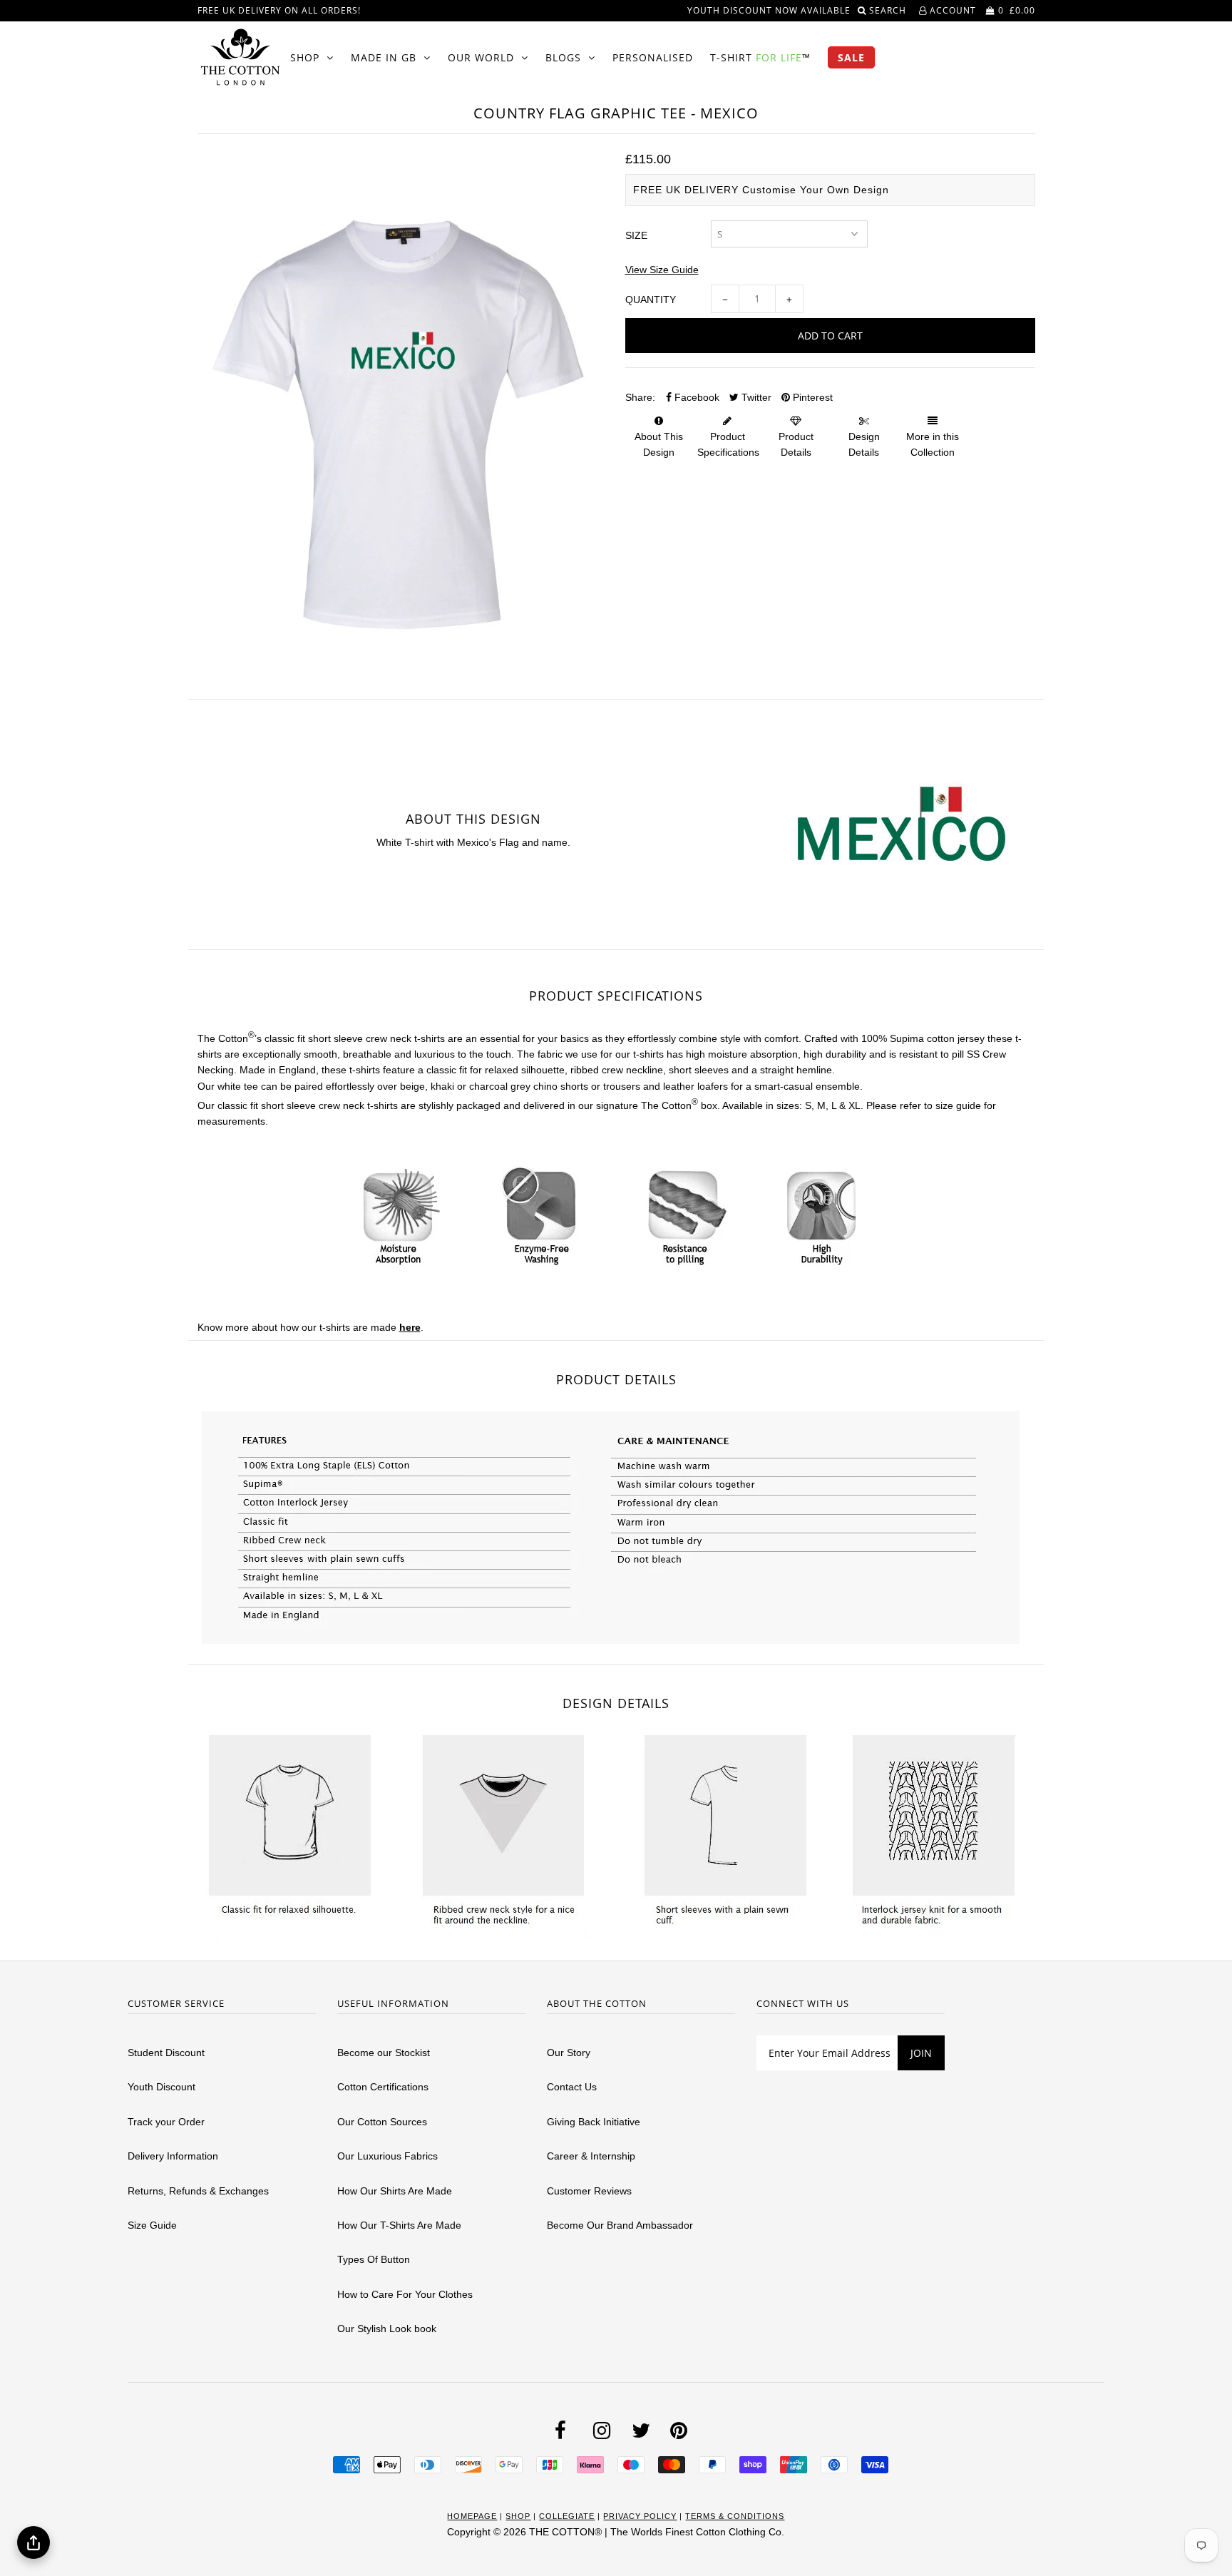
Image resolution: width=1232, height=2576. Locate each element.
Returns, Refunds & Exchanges (198, 2191)
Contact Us (572, 2087)
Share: (640, 397)
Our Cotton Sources (382, 2122)
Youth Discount (161, 2087)
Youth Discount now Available (769, 10)
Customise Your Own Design (816, 190)
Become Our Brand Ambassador (620, 2225)
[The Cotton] (240, 57)
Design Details (864, 444)
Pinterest (811, 397)
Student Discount (166, 2053)
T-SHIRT (760, 57)
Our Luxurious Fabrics (387, 2156)
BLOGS (563, 57)
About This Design (659, 444)
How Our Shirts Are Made (395, 2191)
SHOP (305, 57)
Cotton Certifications (383, 2087)
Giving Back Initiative (594, 2122)
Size (636, 235)
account (951, 10)
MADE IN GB (384, 57)
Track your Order (166, 2122)
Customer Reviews (589, 2191)
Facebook (695, 397)
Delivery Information (173, 2156)
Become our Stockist (384, 2053)
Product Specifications (728, 444)
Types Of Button (374, 2259)
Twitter (755, 397)
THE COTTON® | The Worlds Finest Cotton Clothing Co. (657, 2532)
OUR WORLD (481, 57)
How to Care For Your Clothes (405, 2294)
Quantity (651, 300)
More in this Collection (933, 444)
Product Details (796, 444)
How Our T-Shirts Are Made (399, 2225)
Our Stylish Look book (387, 2329)
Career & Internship (591, 2156)
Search (889, 10)
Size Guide (152, 2225)
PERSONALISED (653, 57)
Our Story (569, 2053)
